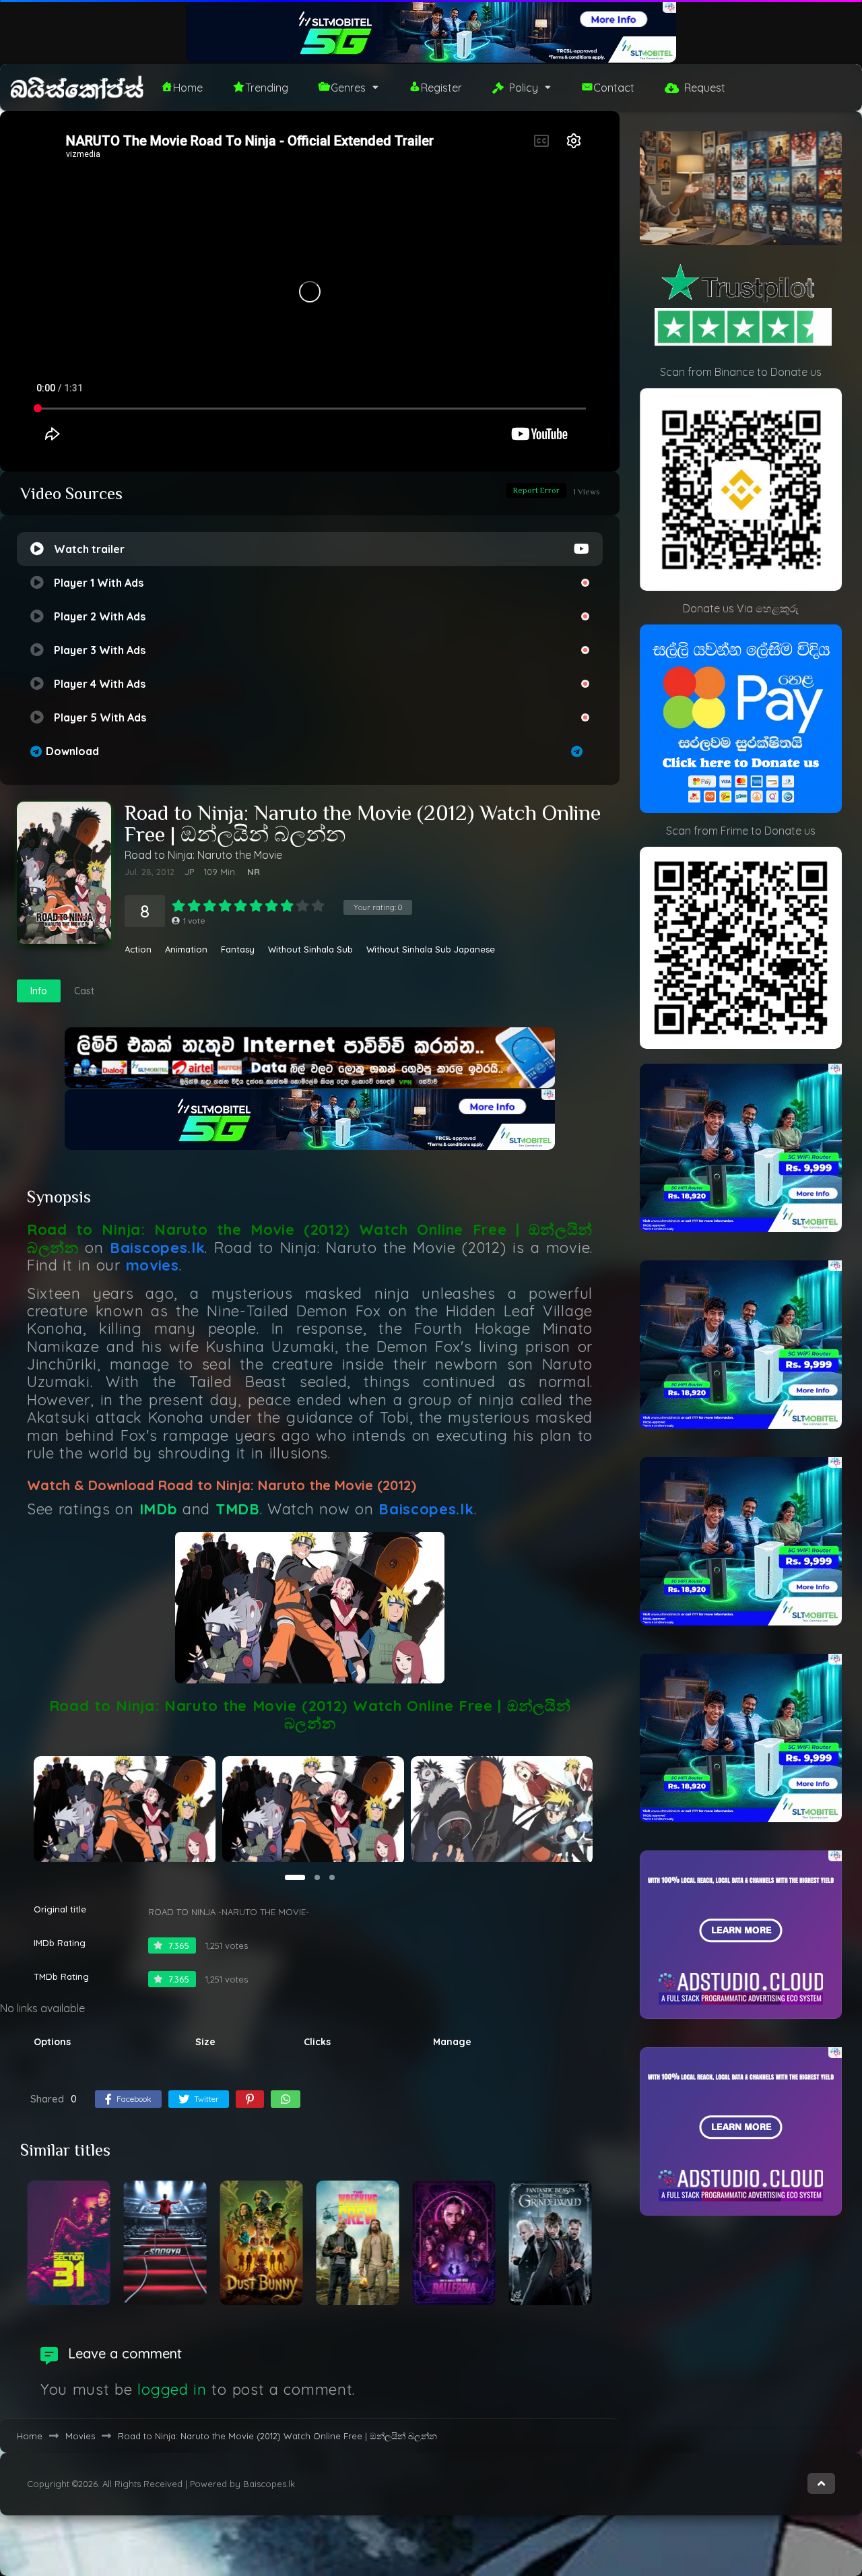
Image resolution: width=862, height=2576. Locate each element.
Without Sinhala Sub (310, 949)
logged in (172, 2389)
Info (39, 991)
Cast (84, 991)
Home (188, 88)
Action (138, 949)
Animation (186, 949)
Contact (614, 88)
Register (441, 88)
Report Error (536, 490)
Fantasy (238, 949)
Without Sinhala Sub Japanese (431, 949)
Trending (267, 88)
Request (705, 88)
